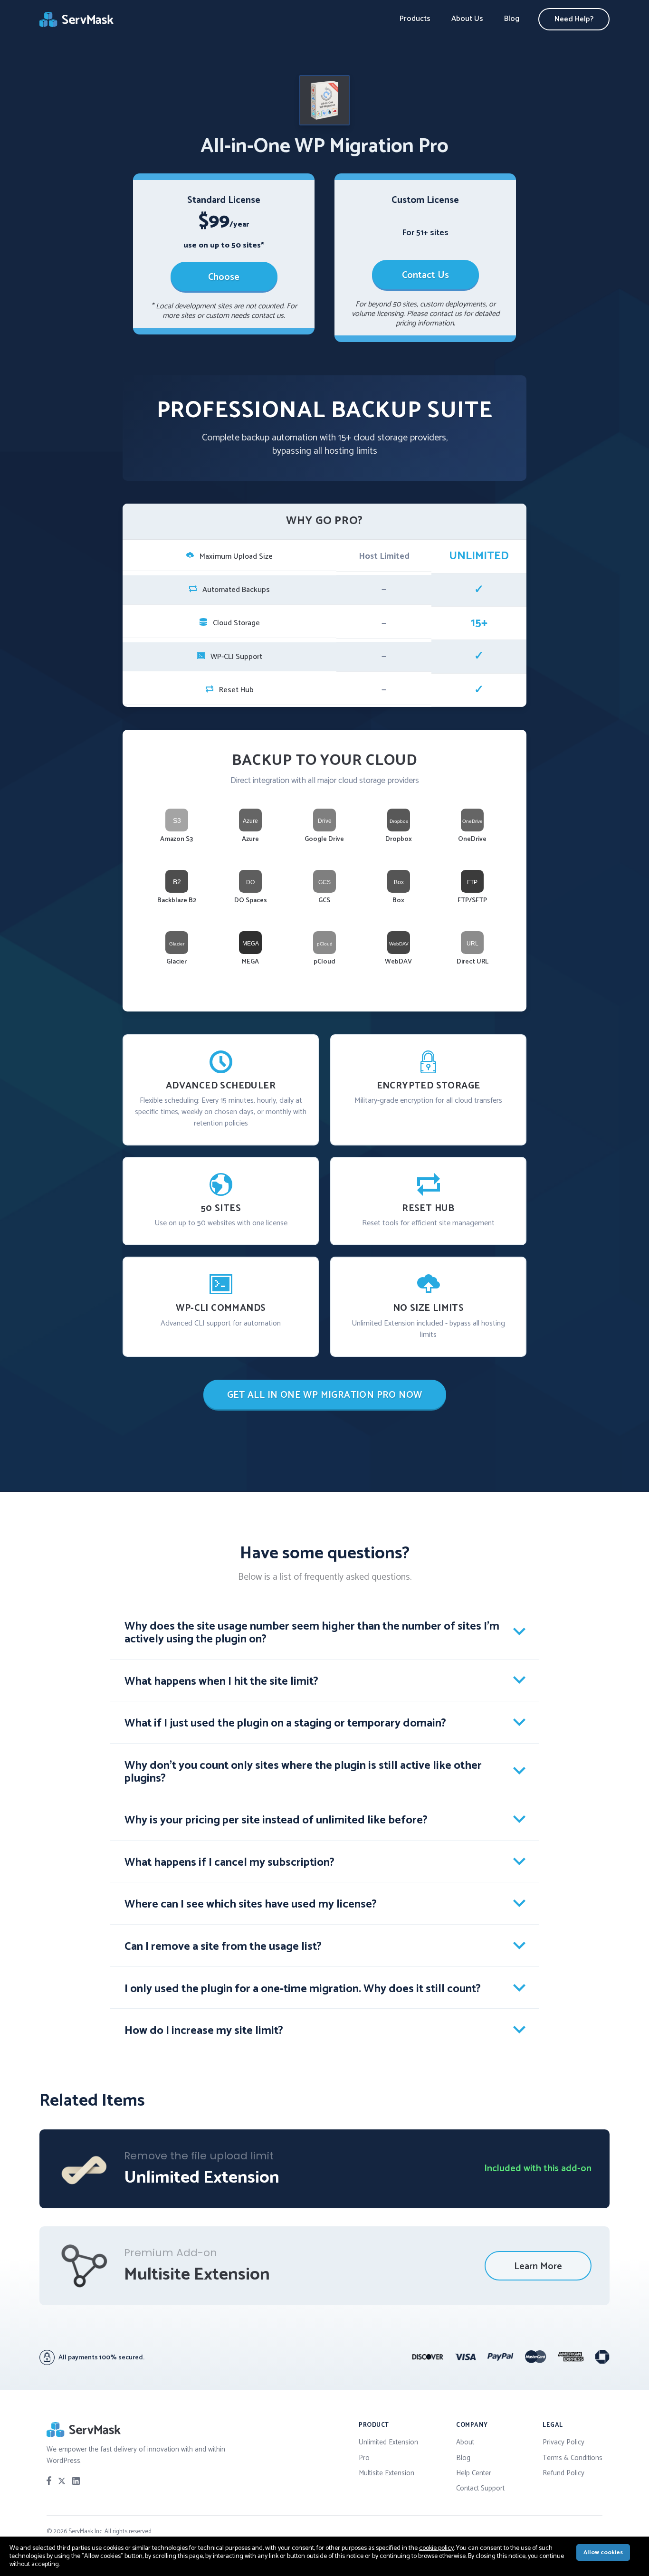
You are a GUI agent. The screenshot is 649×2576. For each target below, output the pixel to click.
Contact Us (425, 275)
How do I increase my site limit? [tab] (204, 2031)
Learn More (538, 2266)
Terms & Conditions (573, 2458)
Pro (364, 2458)
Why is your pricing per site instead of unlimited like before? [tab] (276, 1820)
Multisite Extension (387, 2473)
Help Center (474, 2473)
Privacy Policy (563, 2442)
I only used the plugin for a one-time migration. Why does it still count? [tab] (303, 1989)
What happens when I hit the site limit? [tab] (221, 1682)
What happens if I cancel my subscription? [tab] (229, 1863)
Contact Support (480, 2488)
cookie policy (436, 2548)
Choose (224, 277)
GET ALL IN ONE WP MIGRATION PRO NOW (325, 1395)
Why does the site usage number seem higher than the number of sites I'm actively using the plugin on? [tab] (312, 1633)
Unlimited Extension (388, 2442)
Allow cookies (603, 2552)
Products (415, 19)
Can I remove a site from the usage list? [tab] (223, 1947)
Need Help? (574, 19)
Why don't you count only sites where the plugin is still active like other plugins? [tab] (303, 1772)
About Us (467, 19)
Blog (512, 19)
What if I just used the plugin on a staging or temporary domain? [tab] (285, 1723)
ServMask (77, 19)
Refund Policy (563, 2473)
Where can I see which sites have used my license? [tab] (251, 1904)
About (465, 2442)
